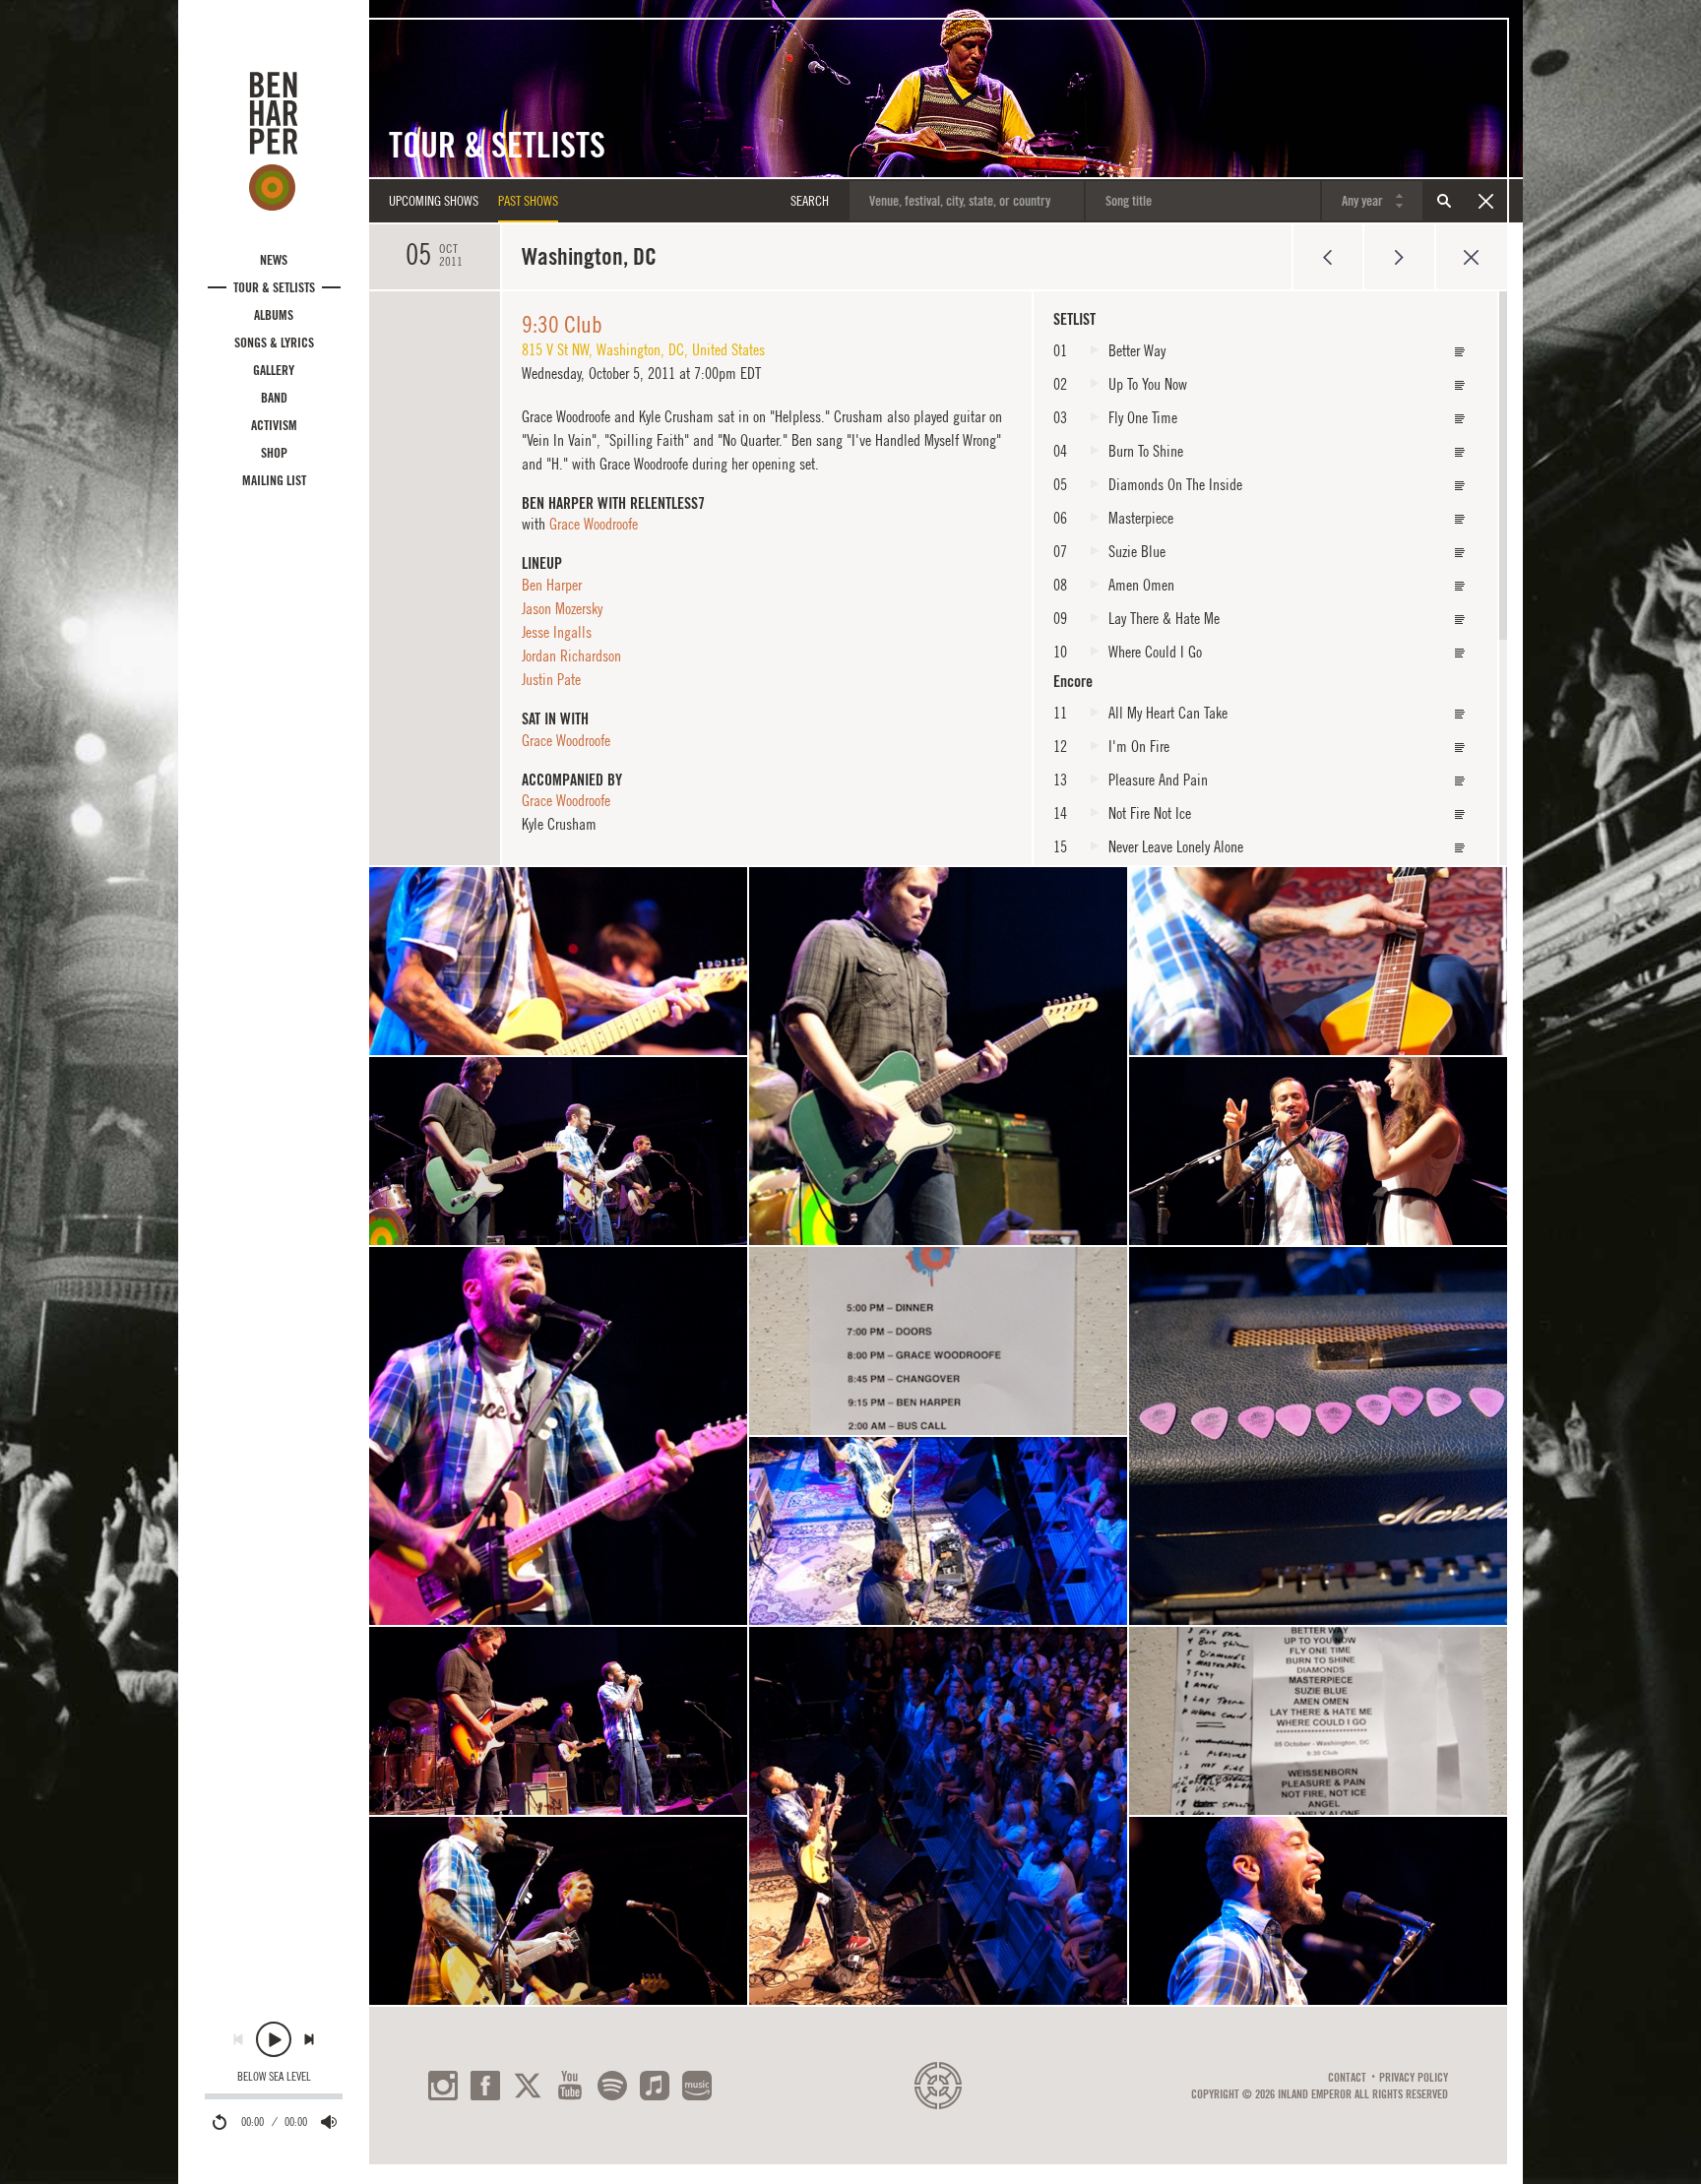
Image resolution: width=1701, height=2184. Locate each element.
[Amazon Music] (697, 2086)
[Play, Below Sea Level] (274, 2039)
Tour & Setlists (274, 287)
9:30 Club (562, 324)
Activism (274, 425)
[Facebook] (485, 2086)
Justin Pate (551, 679)
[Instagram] (443, 2086)
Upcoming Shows (434, 201)
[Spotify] (612, 2086)
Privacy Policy (1414, 2078)
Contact (1347, 2078)
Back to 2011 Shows (1471, 257)
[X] (528, 2086)
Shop (274, 453)
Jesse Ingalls (557, 632)
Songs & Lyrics (274, 343)
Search (1444, 201)
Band (274, 398)
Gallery (274, 370)
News (274, 260)
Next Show (1399, 257)
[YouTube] (570, 2086)
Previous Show (1327, 257)
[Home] (274, 141)
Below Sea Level (274, 2077)
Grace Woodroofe (594, 524)
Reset (1485, 201)
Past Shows (528, 201)
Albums (274, 315)
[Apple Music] (655, 2086)
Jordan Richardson (571, 655)
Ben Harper (552, 585)
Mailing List (274, 480)
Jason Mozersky (562, 608)
